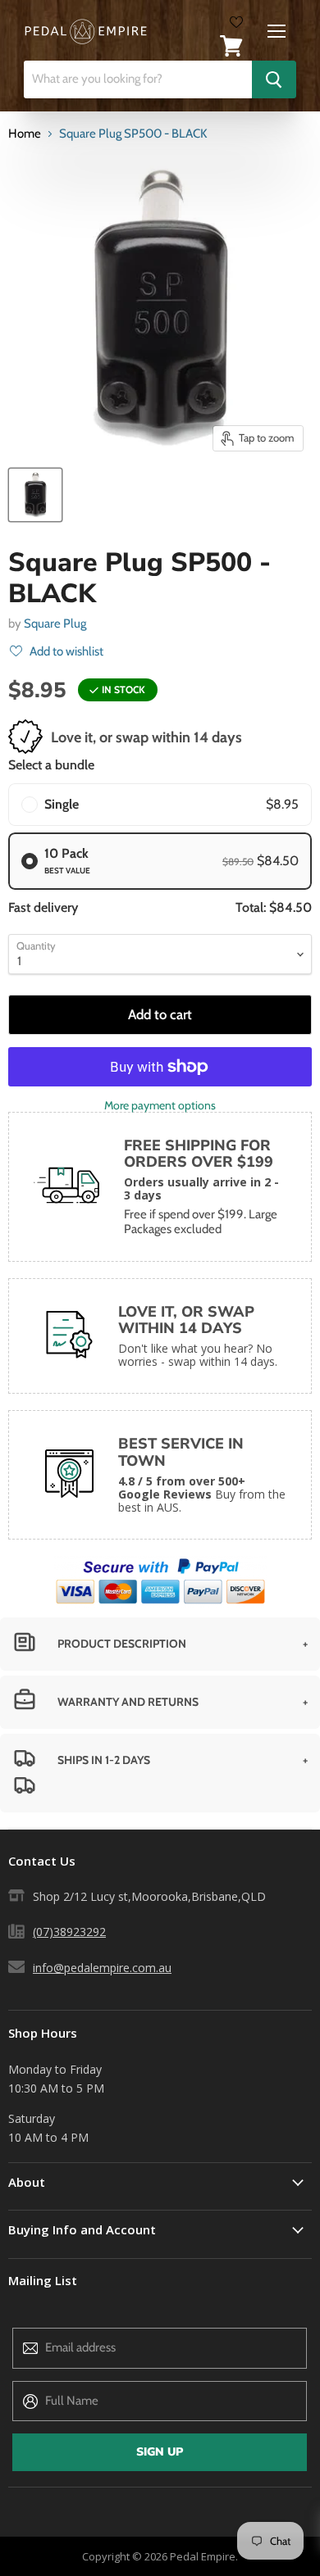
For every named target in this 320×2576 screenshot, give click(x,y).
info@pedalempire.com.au (102, 1968)
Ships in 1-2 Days (104, 1760)
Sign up (160, 2452)
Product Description (122, 1644)
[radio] (160, 805)
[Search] (274, 79)
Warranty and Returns (128, 1702)
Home (25, 134)
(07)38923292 (69, 1932)
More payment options (160, 1105)
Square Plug (55, 624)
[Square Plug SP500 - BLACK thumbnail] (35, 495)
